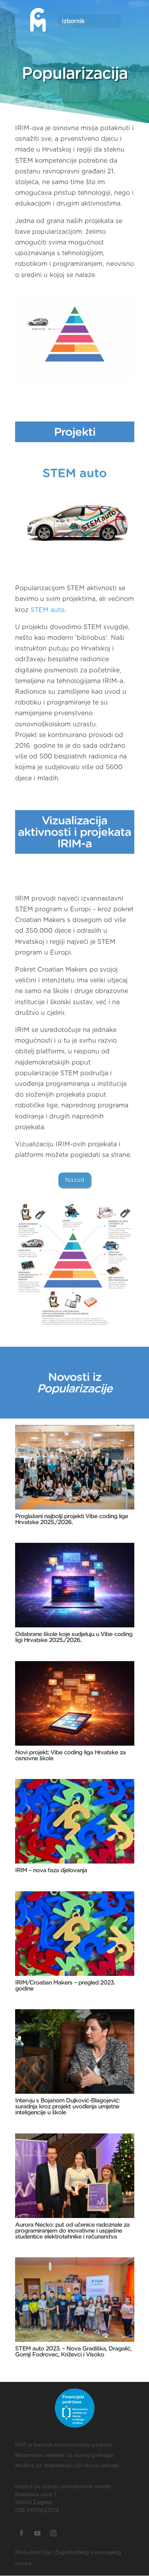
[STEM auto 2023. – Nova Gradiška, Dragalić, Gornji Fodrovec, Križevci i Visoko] (75, 2300)
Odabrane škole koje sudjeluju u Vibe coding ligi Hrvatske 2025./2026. (74, 1637)
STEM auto (47, 610)
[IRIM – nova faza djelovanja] (75, 1821)
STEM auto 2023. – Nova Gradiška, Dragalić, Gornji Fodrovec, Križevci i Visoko (73, 2352)
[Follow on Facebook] (21, 2533)
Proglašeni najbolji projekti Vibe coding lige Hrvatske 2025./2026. (72, 1519)
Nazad (75, 1180)
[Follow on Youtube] (37, 2533)
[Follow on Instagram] (53, 2533)
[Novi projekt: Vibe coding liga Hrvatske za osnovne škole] (75, 1703)
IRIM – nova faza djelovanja (51, 1870)
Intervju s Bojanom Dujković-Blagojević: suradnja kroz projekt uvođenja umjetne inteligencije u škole (67, 2107)
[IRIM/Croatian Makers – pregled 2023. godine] (75, 1934)
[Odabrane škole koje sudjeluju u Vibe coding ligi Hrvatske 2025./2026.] (75, 1585)
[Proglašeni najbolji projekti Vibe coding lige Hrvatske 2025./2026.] (75, 1467)
